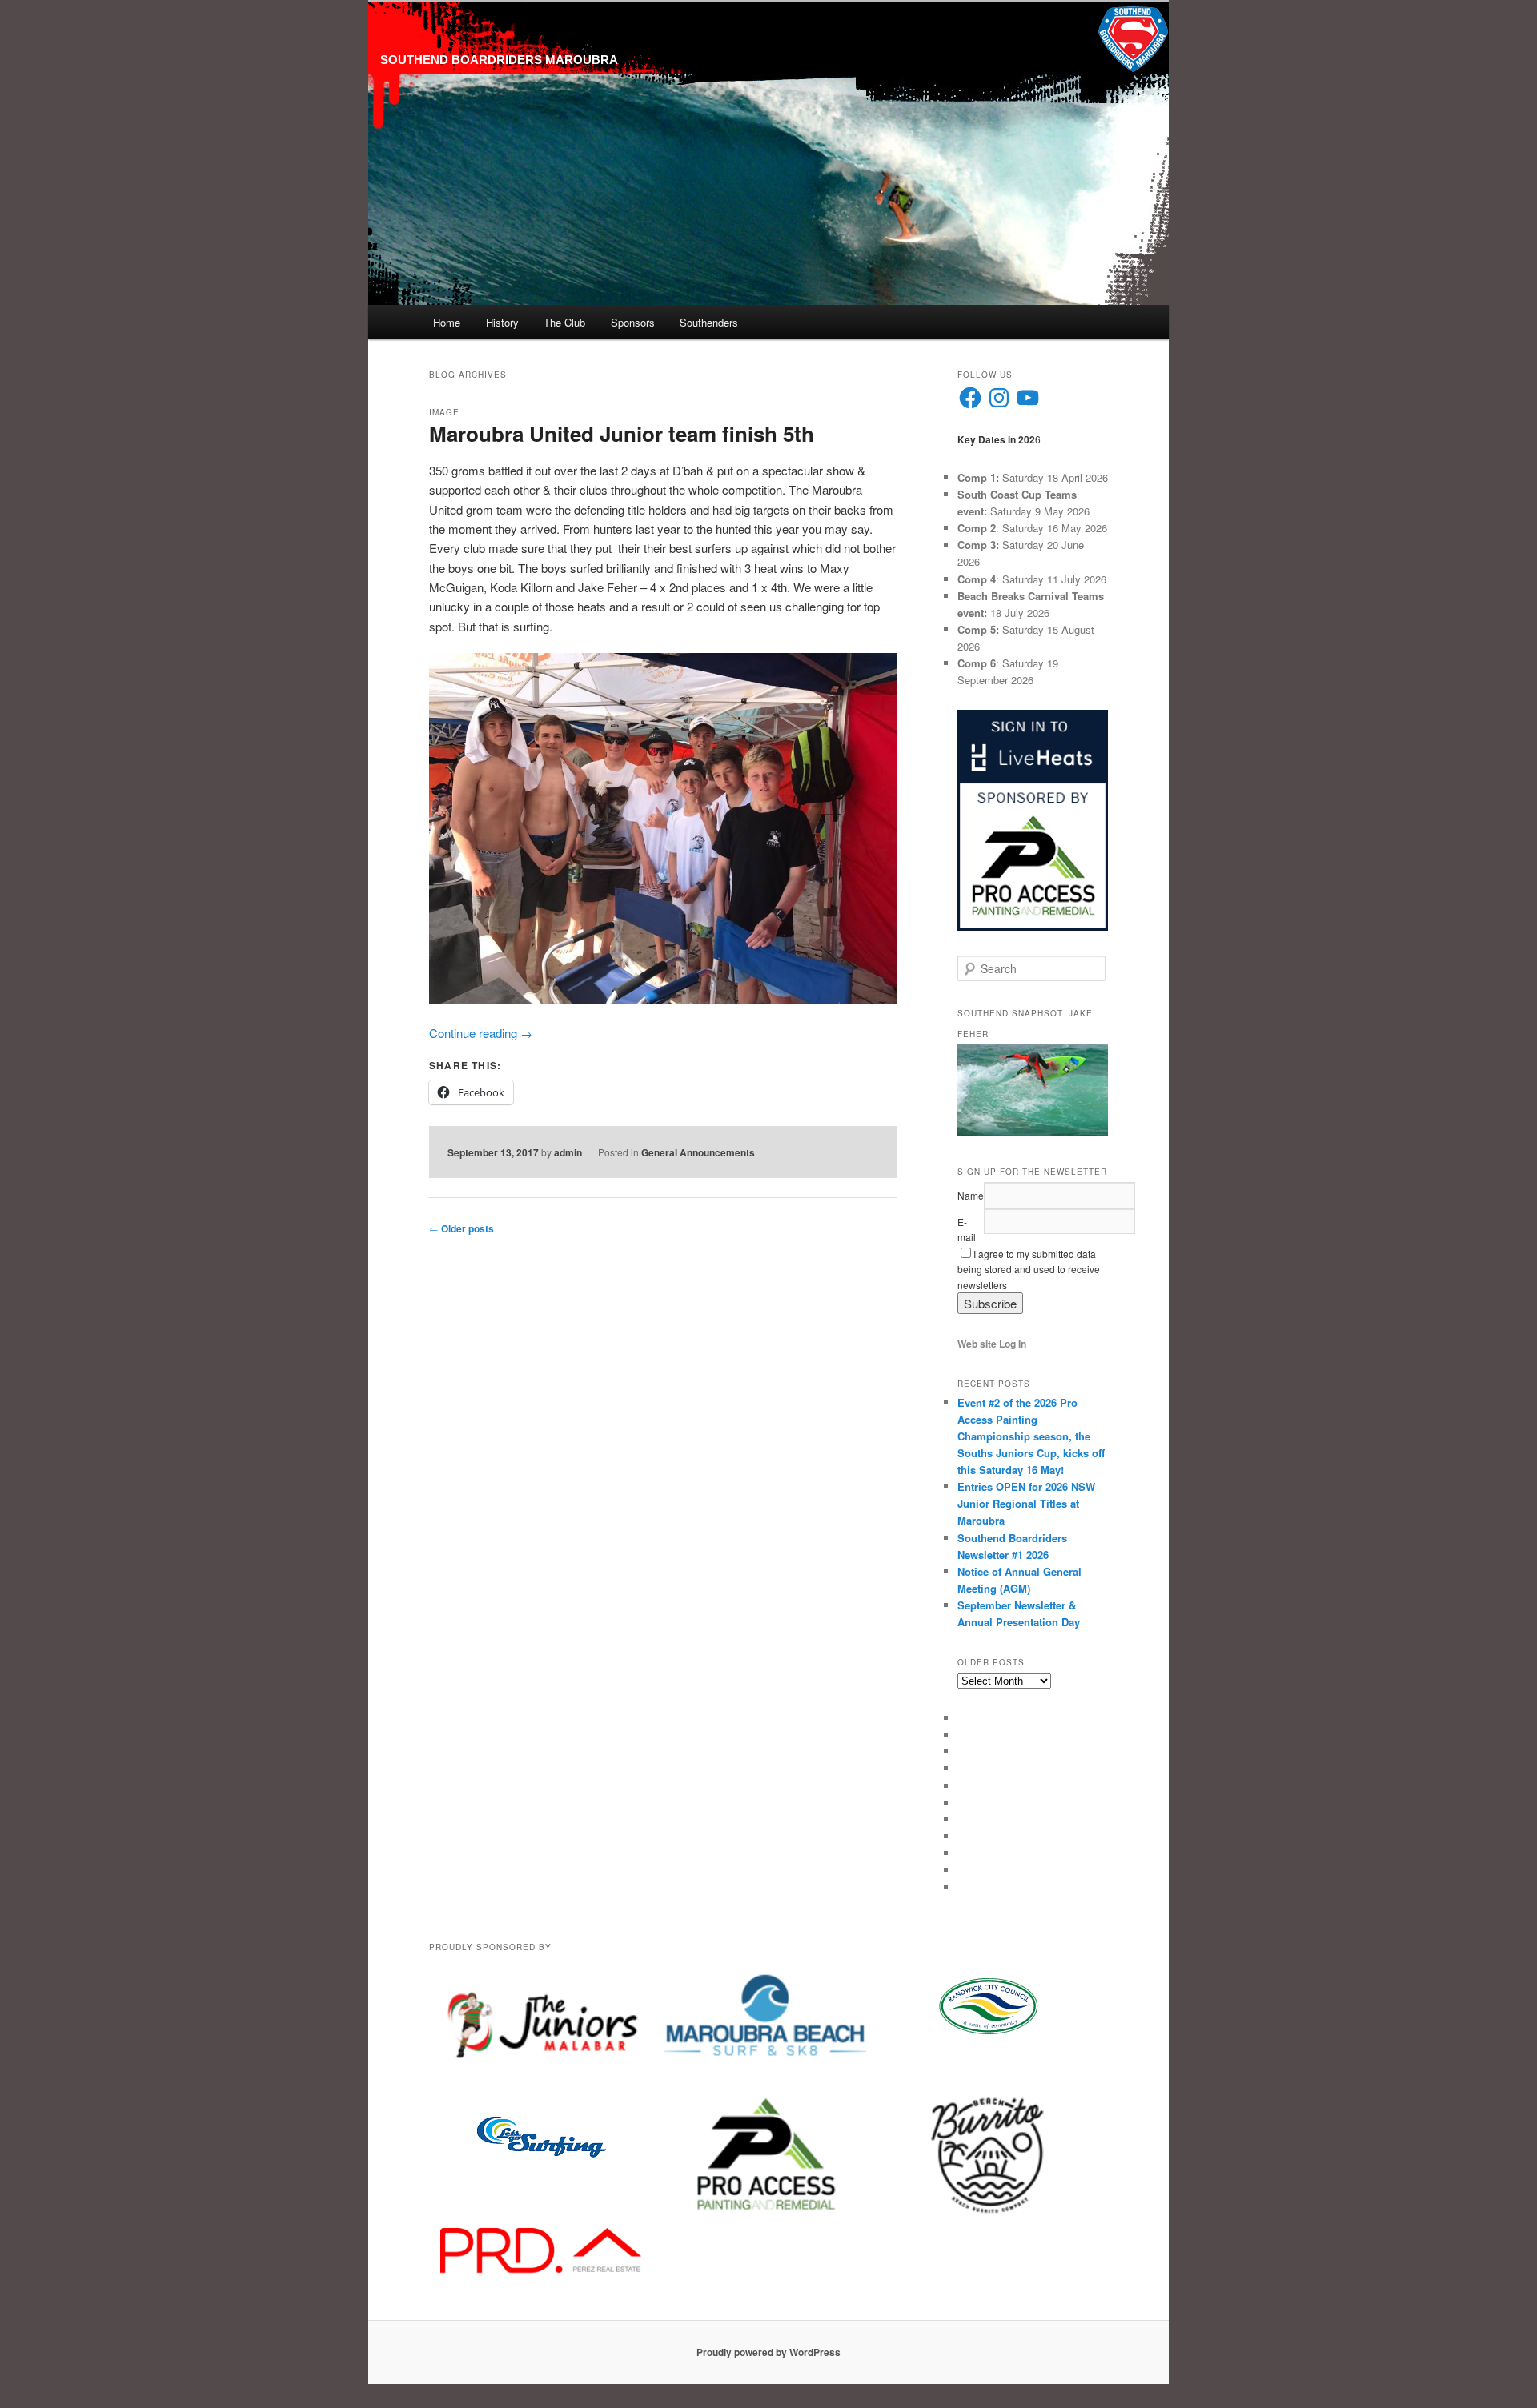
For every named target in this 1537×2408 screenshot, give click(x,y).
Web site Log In (992, 1344)
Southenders (709, 322)
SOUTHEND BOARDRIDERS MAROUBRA (499, 60)
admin (568, 1152)
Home (447, 322)
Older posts (462, 1228)
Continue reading (481, 1033)
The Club (564, 322)
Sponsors (633, 322)
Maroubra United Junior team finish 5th (622, 433)
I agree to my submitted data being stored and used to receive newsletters (1029, 1269)
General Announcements (698, 1152)
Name (971, 1195)
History (502, 322)
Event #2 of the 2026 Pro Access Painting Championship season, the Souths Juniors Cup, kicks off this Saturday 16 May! (1031, 1436)
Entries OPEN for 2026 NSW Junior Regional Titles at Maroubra (1026, 1503)
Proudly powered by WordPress (768, 2352)
